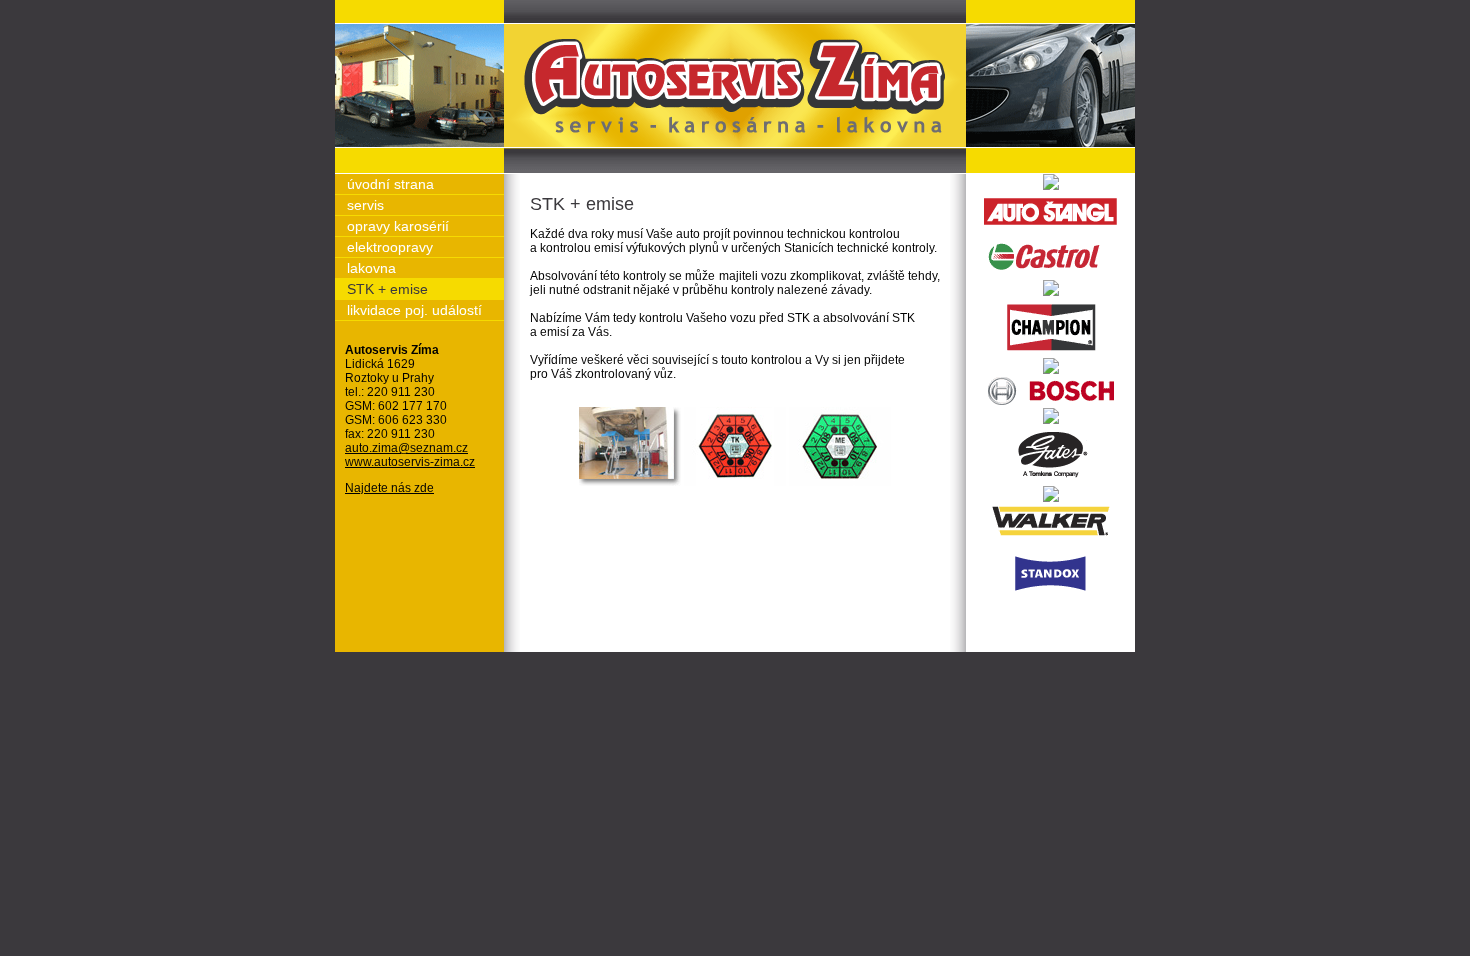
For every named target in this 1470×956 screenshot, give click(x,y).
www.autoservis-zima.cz (410, 462)
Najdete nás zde (389, 488)
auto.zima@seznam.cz (406, 448)
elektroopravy (390, 247)
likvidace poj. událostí (414, 310)
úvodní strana (390, 184)
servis (365, 205)
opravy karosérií (398, 226)
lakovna (371, 268)
